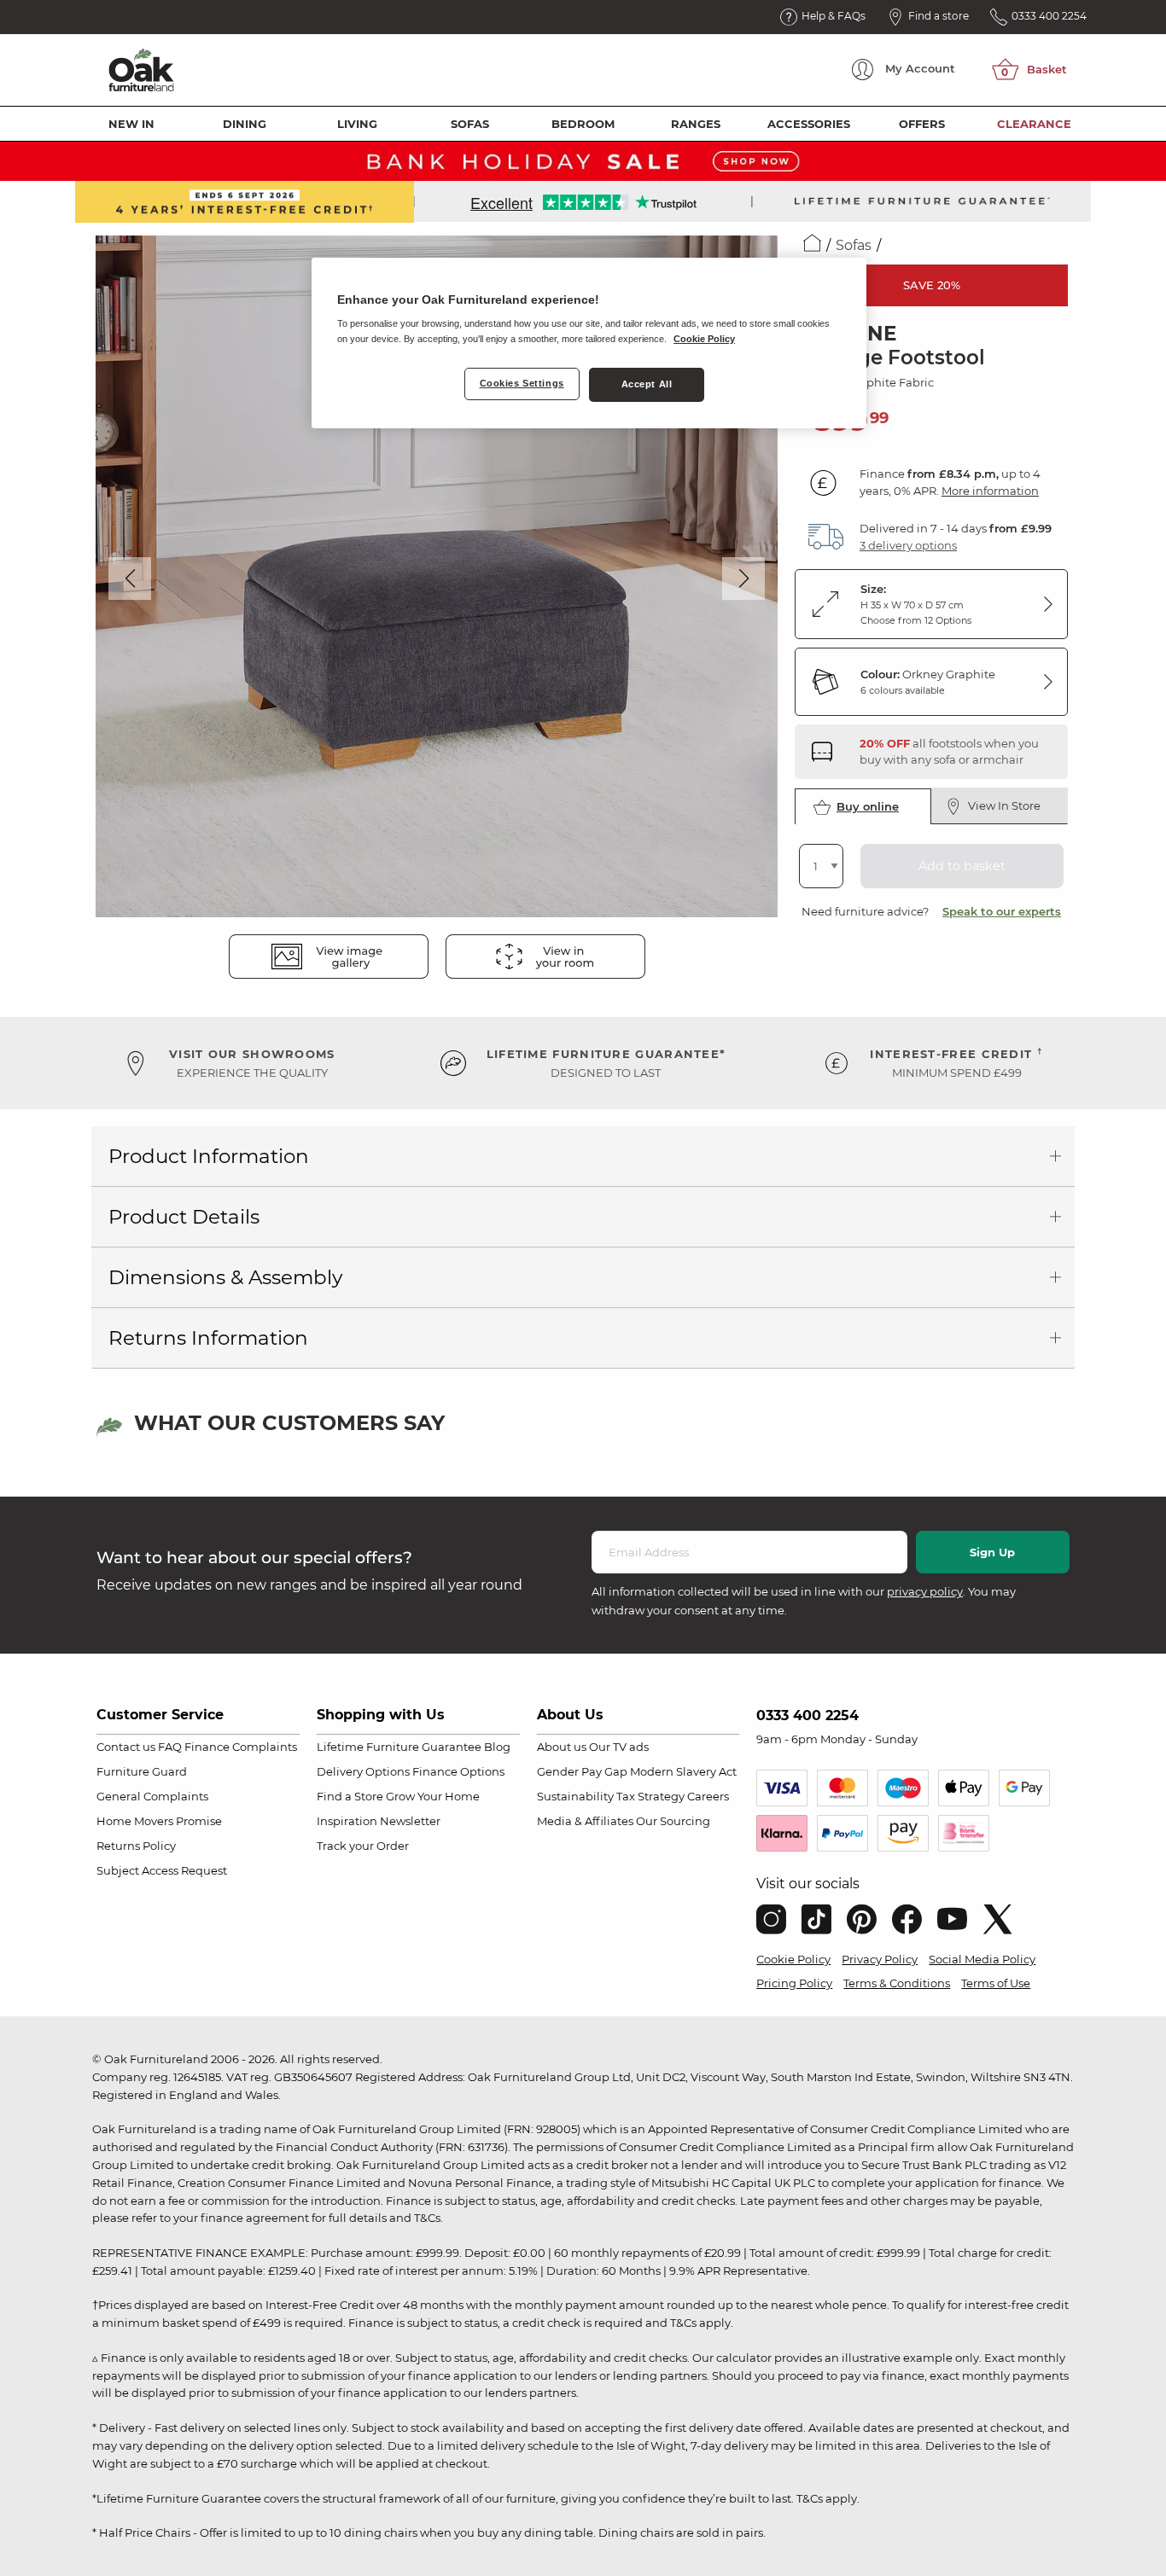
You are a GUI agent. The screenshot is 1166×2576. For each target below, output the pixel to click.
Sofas (470, 124)
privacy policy (925, 1591)
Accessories (809, 124)
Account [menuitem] (920, 68)
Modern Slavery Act (683, 1771)
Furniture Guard (142, 1771)
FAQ (170, 1747)
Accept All (647, 384)
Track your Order (363, 1846)
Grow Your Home (433, 1796)
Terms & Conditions (897, 1983)
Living (357, 124)
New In (131, 124)
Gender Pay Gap (582, 1771)
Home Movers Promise (159, 1821)
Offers (922, 124)
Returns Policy (136, 1846)
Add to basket (962, 866)
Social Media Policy (982, 1959)
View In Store (1004, 805)
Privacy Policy (880, 1959)
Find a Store (350, 1796)
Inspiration (347, 1821)
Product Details (184, 1217)
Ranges (696, 124)
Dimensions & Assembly (225, 1277)
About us (562, 1747)
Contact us (126, 1747)
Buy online (868, 806)
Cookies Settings (522, 383)
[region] (589, 343)
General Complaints (152, 1796)
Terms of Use (996, 1983)
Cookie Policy (793, 1959)
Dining (245, 124)
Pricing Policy (794, 1983)
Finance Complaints (241, 1747)
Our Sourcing (673, 1821)
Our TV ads (619, 1747)
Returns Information (208, 1338)
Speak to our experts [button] (1002, 911)
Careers (708, 1796)
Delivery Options (363, 1771)
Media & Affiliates (585, 1821)
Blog (497, 1747)
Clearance (1034, 124)
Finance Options (458, 1771)
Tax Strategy (650, 1796)
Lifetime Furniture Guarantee (399, 1747)
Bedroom (583, 124)
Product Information (209, 1156)
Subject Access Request (162, 1870)
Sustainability (575, 1796)
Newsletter (410, 1821)
